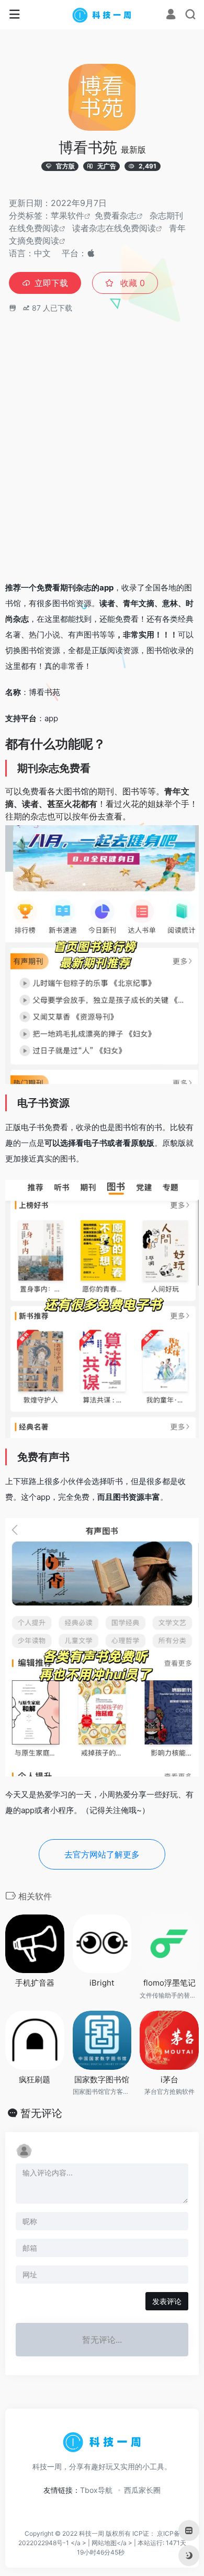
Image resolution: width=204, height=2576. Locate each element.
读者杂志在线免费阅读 (114, 228)
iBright (102, 1983)
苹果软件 (67, 215)
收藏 (131, 283)
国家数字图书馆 (102, 2079)
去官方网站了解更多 (102, 1854)
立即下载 (51, 283)
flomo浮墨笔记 (169, 1983)
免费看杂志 (116, 215)
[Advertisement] (102, 465)
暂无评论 (41, 2113)
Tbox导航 (96, 2490)
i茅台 (169, 2079)
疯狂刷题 (35, 2079)
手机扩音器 (35, 1983)
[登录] (171, 15)
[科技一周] (102, 15)
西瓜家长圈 (142, 2490)
